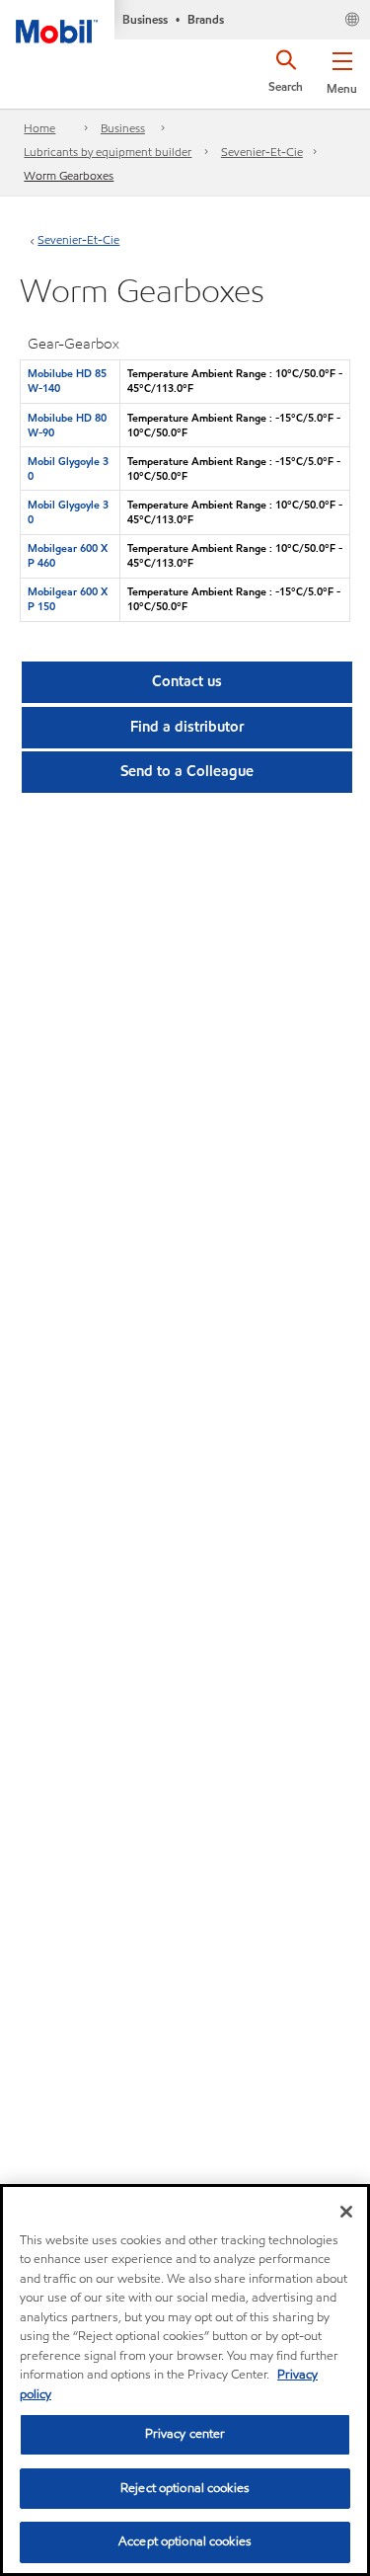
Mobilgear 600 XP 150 (68, 599)
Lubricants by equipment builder (108, 152)
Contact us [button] (187, 681)
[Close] (346, 2212)
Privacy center (185, 2434)
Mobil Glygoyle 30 (68, 468)
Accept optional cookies (185, 2541)
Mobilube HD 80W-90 (67, 425)
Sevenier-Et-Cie (262, 152)
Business (123, 128)
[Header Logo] (57, 22)
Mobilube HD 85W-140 (67, 381)
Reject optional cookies (185, 2488)
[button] (342, 69)
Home (39, 128)
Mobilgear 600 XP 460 (68, 555)
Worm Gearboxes (69, 175)
